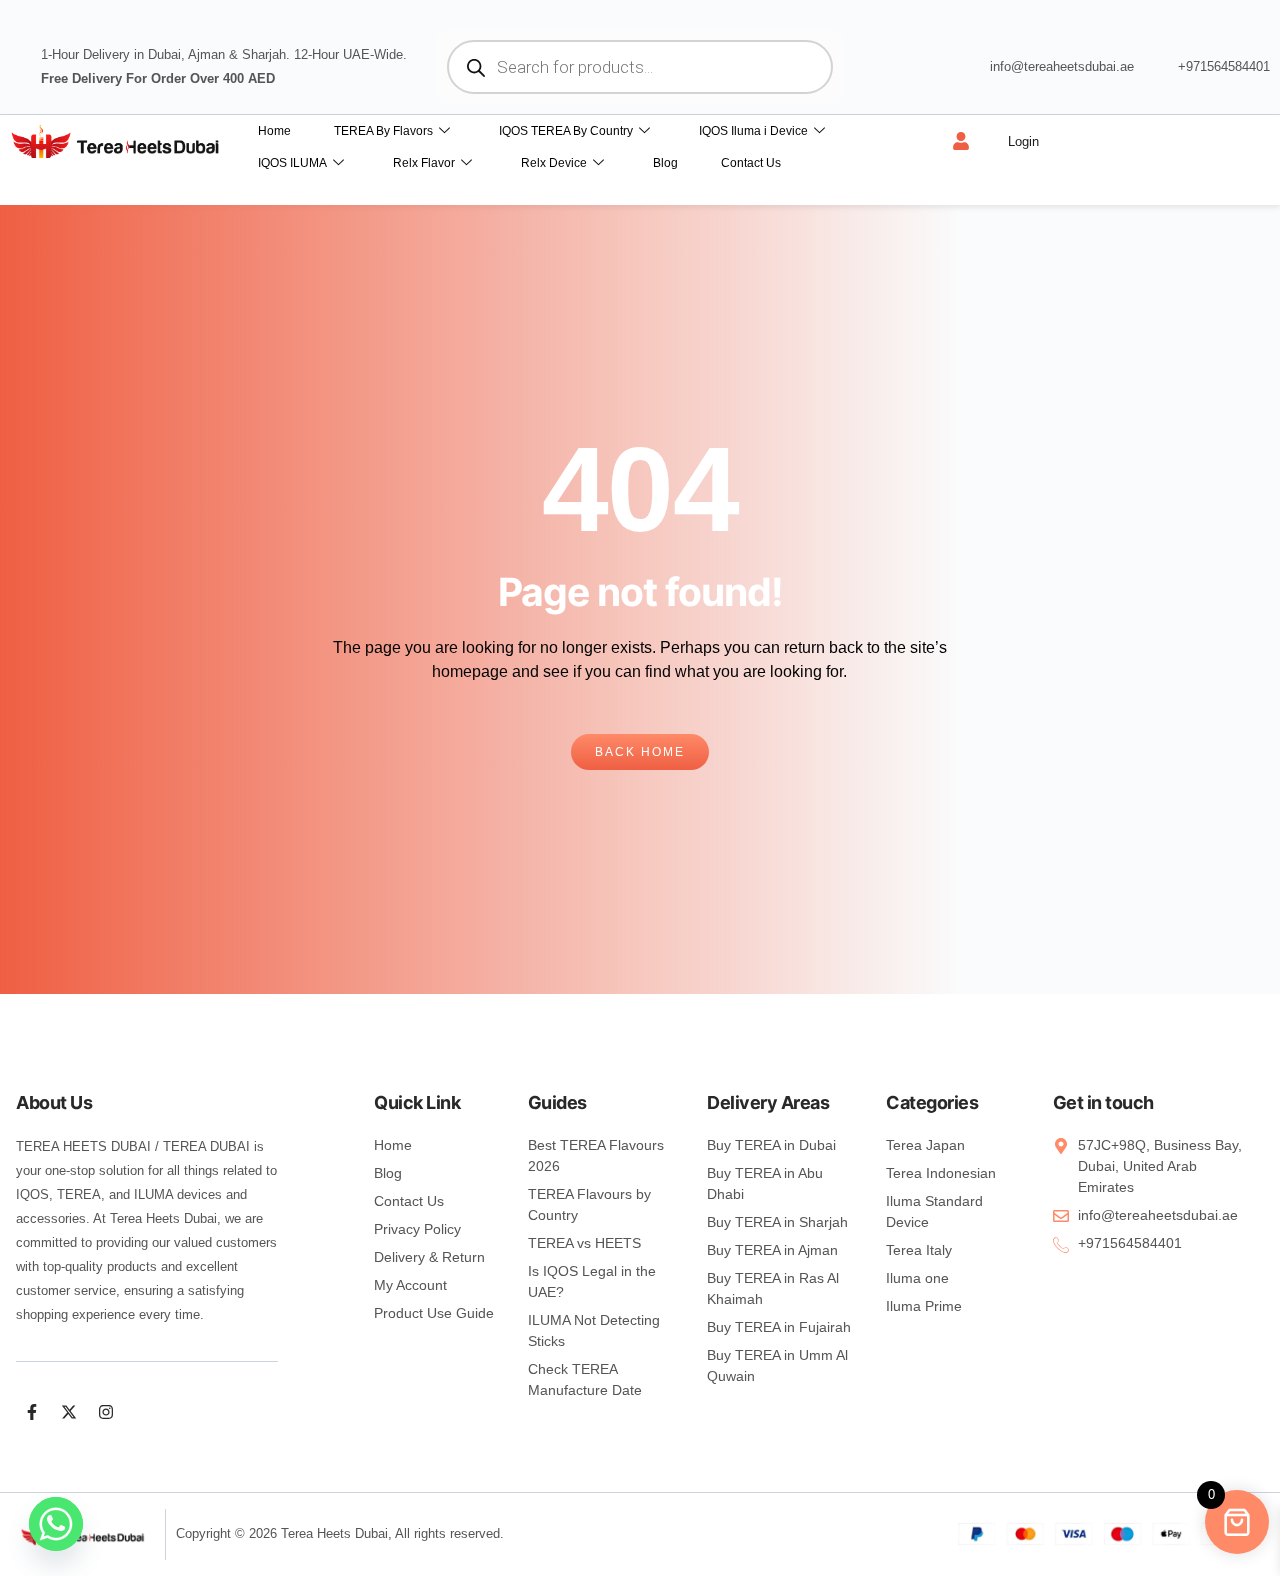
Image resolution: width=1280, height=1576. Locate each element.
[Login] (961, 141)
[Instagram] (106, 1412)
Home (274, 131)
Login (1023, 141)
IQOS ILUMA (292, 163)
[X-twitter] (69, 1412)
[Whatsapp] (56, 1524)
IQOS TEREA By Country (566, 131)
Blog (665, 163)
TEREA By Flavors (383, 131)
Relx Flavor (424, 163)
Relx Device (554, 163)
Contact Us (751, 163)
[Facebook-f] (32, 1412)
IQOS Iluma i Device (753, 131)
